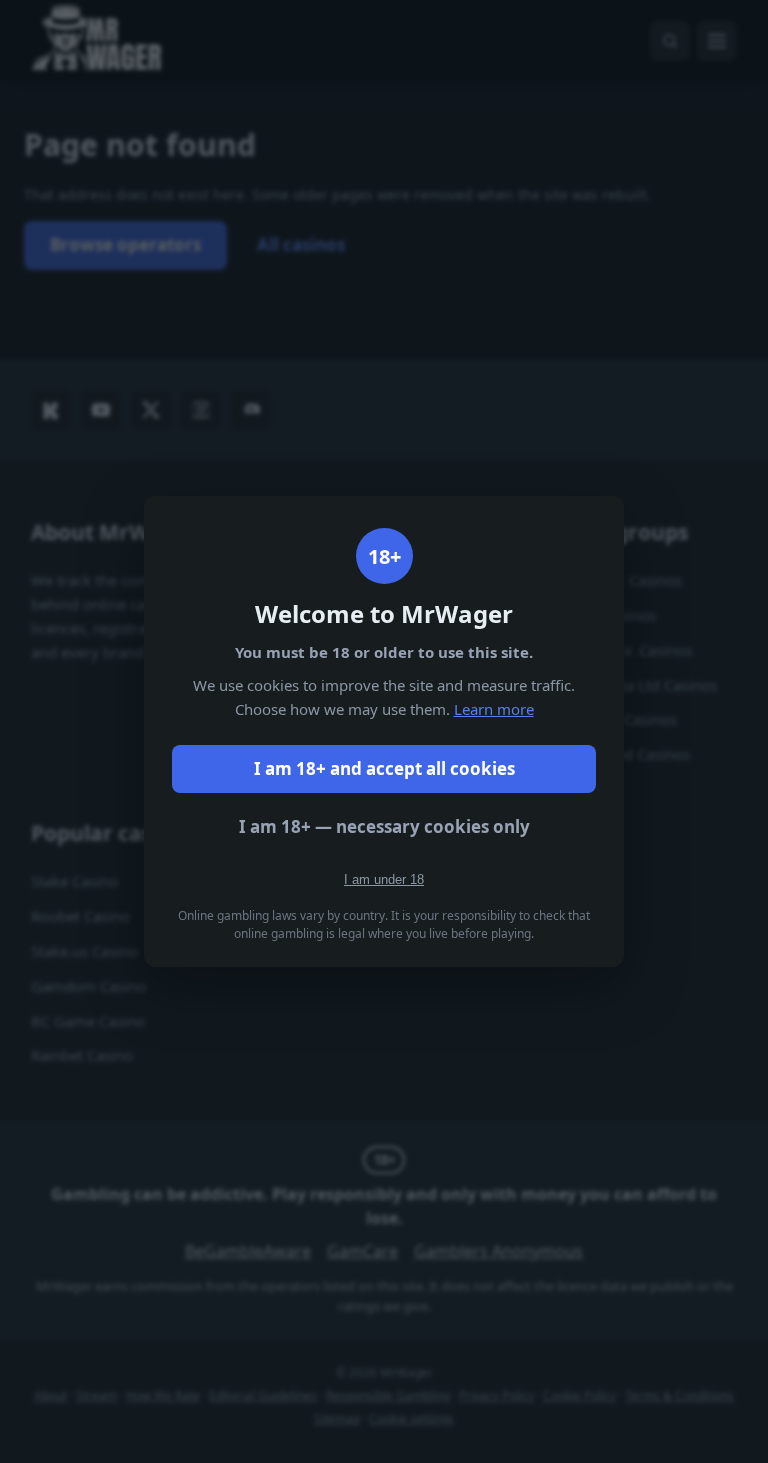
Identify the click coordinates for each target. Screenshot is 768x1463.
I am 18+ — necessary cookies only (384, 826)
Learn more (494, 709)
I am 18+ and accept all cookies (384, 768)
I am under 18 (384, 879)
